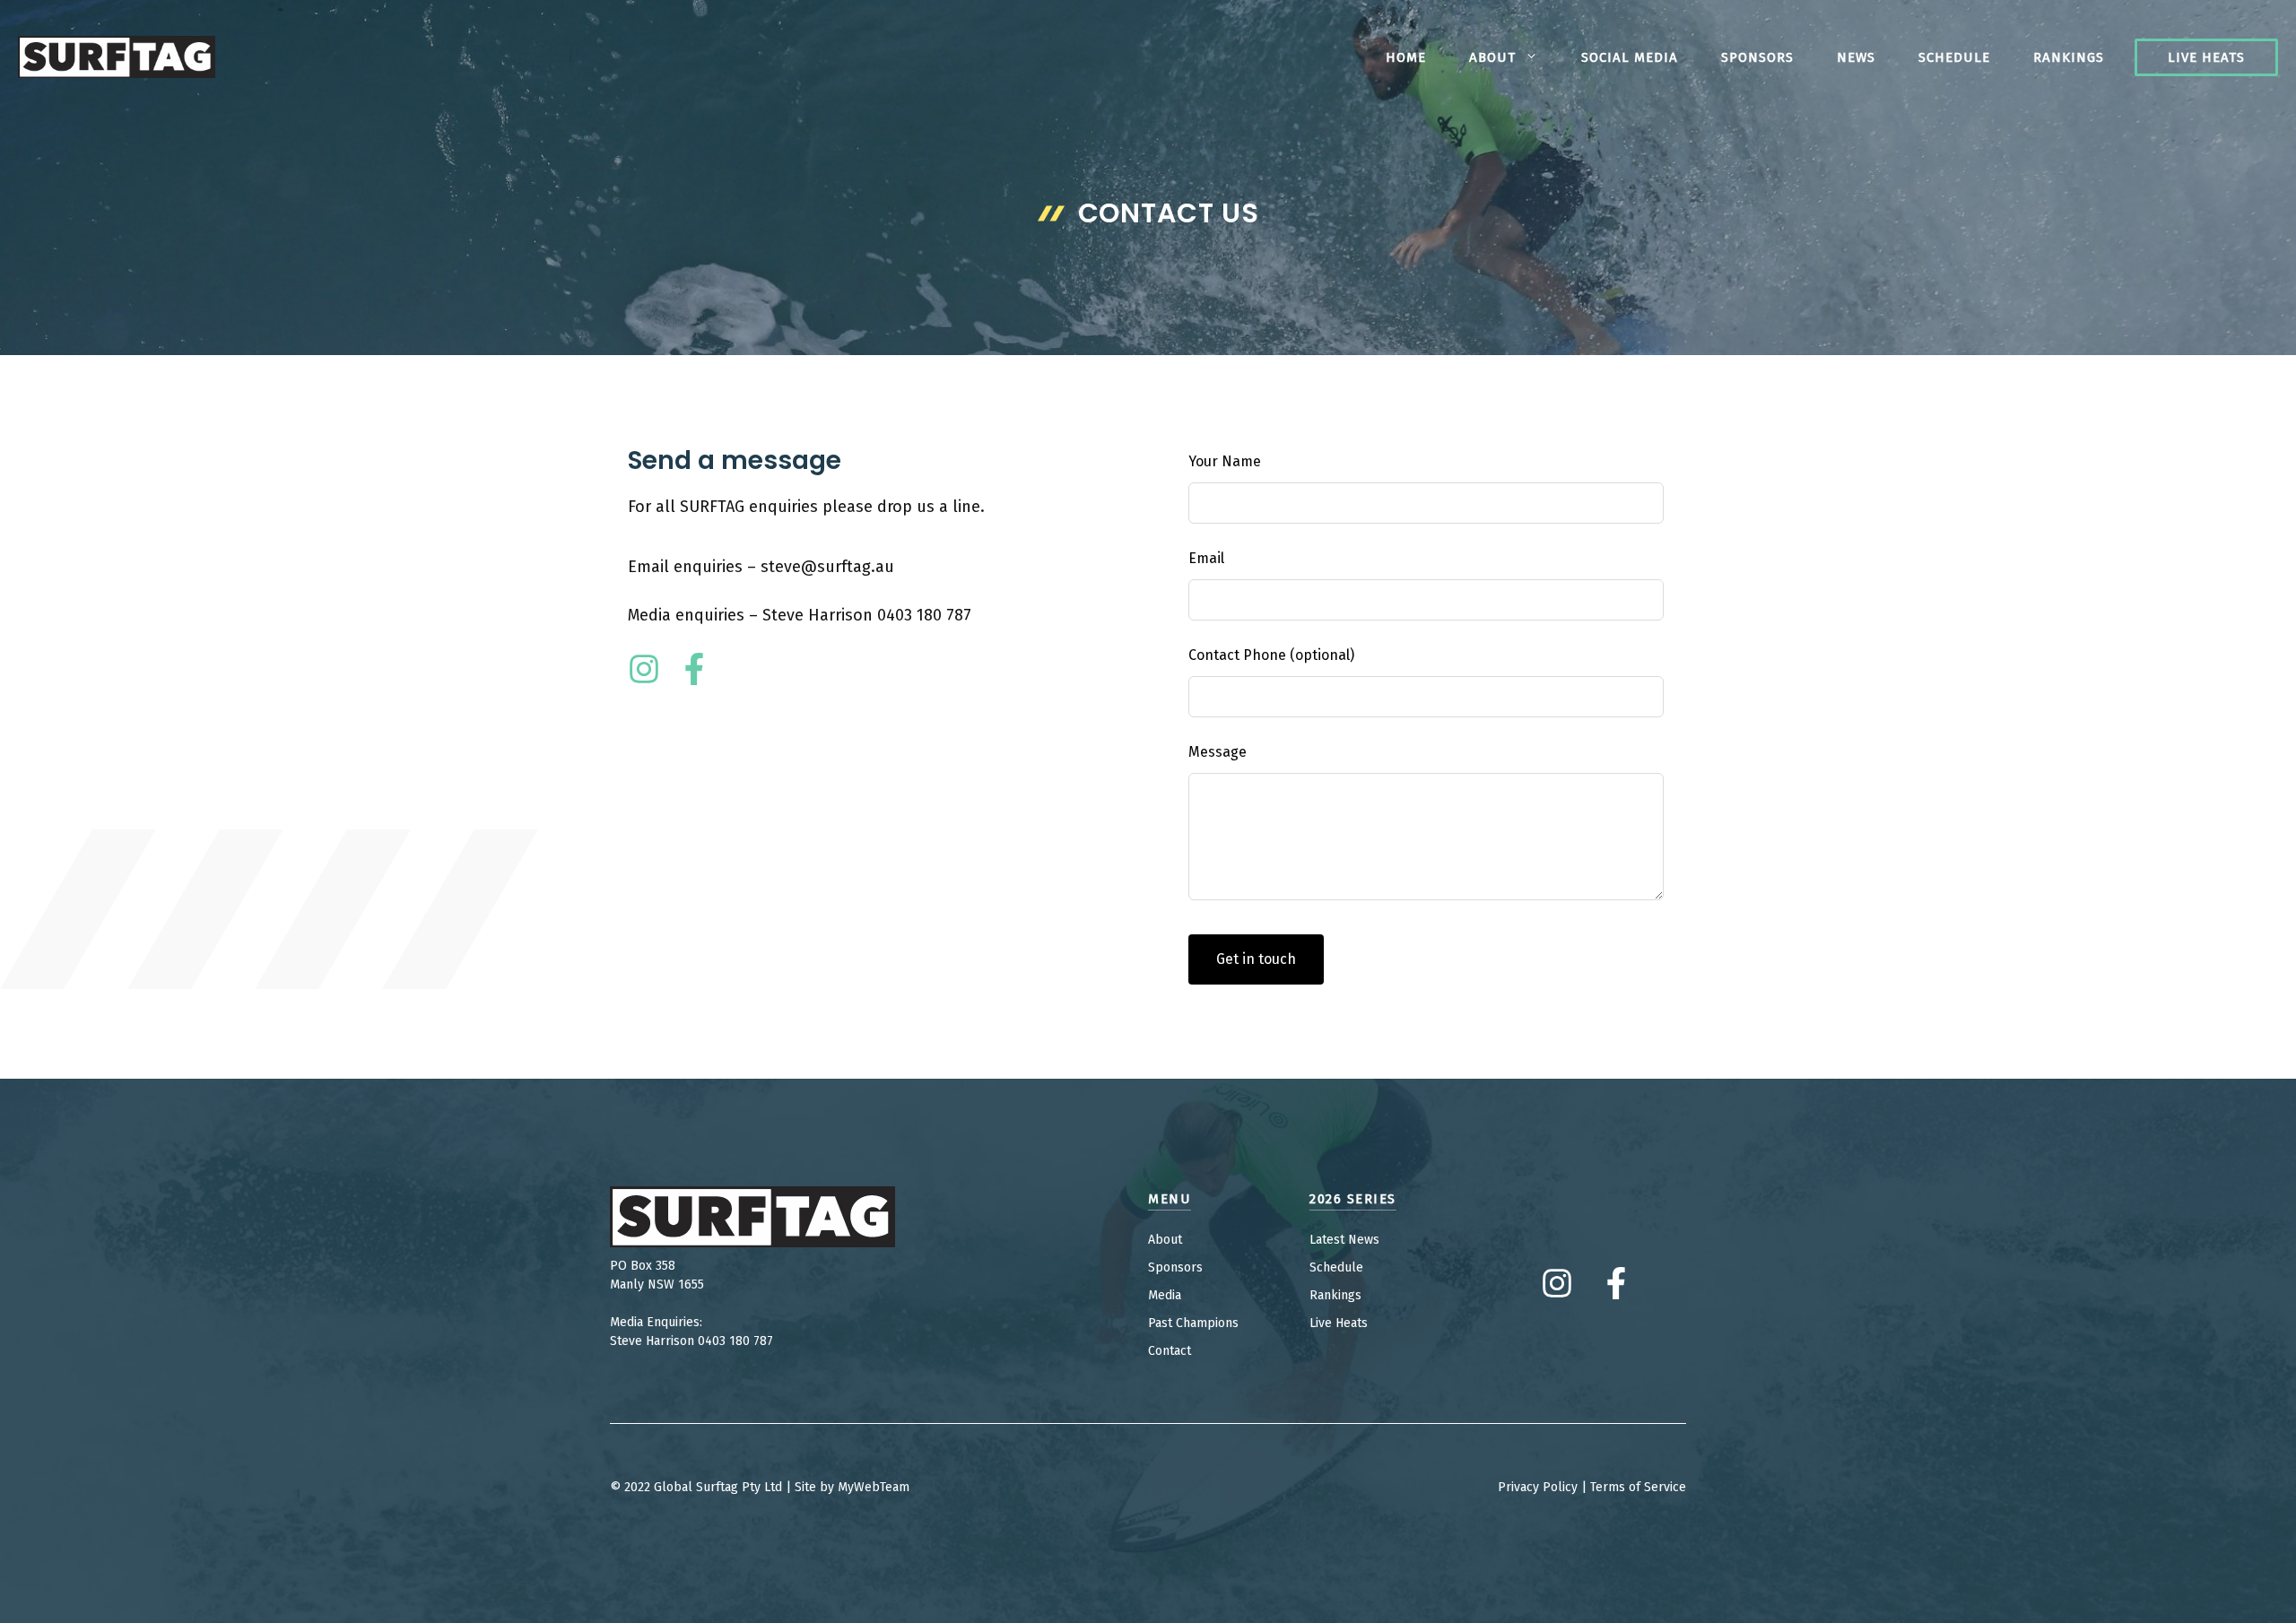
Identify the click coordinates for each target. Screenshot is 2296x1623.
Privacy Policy (1538, 1487)
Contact (1170, 1351)
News (1856, 57)
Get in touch (1256, 959)
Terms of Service (1638, 1487)
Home (1406, 57)
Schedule (1954, 57)
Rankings (1335, 1295)
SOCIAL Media (1630, 57)
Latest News (1344, 1240)
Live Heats (2206, 57)
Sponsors (1757, 57)
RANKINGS (2069, 57)
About (1492, 57)
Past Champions (1193, 1323)
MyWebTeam (874, 1487)
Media (1165, 1295)
